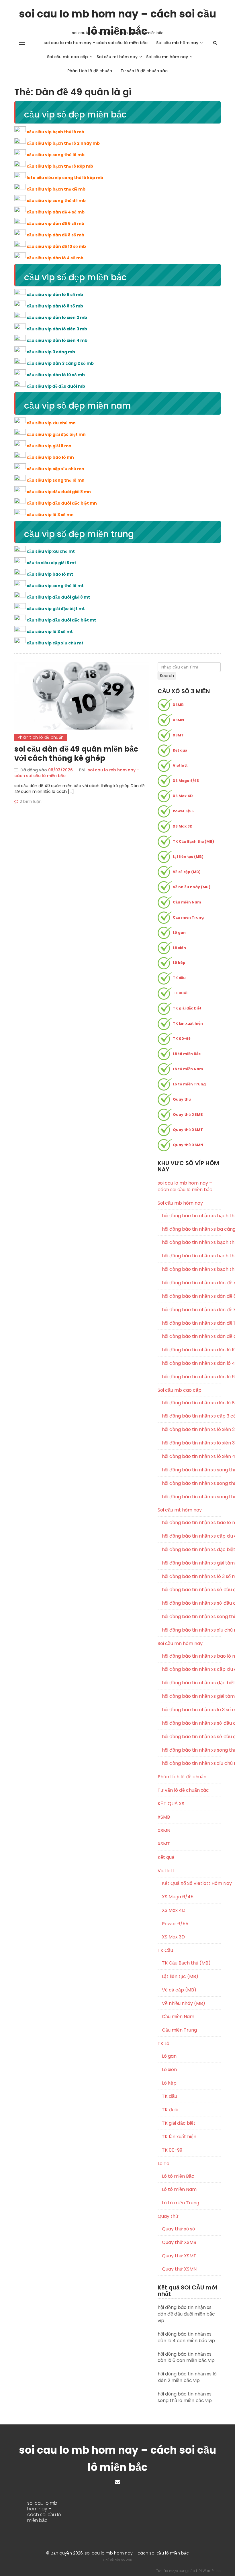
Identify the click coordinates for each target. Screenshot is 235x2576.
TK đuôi (180, 993)
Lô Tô (163, 2164)
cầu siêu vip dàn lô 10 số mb (56, 375)
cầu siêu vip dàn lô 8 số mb (55, 306)
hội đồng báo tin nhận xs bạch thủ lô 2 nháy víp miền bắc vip (191, 1216)
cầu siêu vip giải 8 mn (49, 446)
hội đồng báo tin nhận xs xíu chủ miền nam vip (191, 1763)
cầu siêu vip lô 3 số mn (50, 515)
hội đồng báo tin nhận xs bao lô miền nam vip (191, 1656)
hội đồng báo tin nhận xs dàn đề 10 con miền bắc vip (191, 1323)
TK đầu (179, 978)
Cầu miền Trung (188, 917)
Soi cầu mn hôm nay (167, 57)
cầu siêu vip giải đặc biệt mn (56, 434)
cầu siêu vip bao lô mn (50, 457)
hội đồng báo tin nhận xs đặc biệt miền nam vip (191, 1683)
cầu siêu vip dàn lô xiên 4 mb (57, 340)
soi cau (127, 2560)
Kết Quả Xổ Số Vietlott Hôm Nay (191, 1883)
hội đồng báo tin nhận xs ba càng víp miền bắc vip (191, 1229)
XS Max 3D (183, 826)
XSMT (178, 735)
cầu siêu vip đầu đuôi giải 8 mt (58, 597)
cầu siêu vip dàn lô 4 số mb (55, 258)
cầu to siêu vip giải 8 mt (51, 563)
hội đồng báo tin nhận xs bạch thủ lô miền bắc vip (191, 1269)
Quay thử (182, 1099)
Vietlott (180, 765)
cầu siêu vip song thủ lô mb (56, 155)
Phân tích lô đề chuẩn (90, 71)
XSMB (178, 705)
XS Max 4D (183, 796)
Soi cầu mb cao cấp (67, 57)
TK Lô (163, 2043)
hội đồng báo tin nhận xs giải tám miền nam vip (191, 1696)
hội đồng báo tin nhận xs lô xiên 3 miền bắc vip (191, 1443)
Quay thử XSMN (188, 1145)
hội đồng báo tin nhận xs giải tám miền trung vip (191, 1563)
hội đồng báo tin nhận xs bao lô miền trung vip (191, 1523)
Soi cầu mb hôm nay (177, 43)
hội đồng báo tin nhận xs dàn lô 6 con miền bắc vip (191, 1377)
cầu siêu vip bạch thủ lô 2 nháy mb (63, 143)
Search (167, 676)
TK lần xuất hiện (188, 1023)
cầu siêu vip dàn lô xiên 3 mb (57, 329)
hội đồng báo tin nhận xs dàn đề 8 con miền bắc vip (191, 1310)
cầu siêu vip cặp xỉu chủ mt (55, 643)
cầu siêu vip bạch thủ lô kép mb (60, 166)
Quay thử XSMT (188, 1130)
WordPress (212, 2571)
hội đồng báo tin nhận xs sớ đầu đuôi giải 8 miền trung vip (191, 1590)
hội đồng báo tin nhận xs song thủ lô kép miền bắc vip (191, 1483)
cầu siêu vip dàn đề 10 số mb (56, 246)
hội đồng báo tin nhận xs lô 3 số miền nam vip (191, 1710)
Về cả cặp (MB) (187, 872)
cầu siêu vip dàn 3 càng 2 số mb (60, 363)
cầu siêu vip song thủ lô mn (56, 480)
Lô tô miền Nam (188, 1069)
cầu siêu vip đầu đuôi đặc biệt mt (61, 620)
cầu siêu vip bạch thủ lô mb (55, 132)
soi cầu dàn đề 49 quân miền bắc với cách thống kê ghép (76, 754)
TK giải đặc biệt (187, 1008)
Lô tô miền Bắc (187, 1054)
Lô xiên (179, 948)
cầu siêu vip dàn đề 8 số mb (55, 235)
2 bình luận (31, 801)
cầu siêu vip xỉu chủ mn (51, 423)
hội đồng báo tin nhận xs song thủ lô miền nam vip (191, 1750)
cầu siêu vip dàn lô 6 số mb (55, 295)
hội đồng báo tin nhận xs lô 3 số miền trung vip (191, 1577)
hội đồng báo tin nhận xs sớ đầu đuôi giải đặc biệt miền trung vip (191, 1603)
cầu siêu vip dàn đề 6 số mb (55, 224)
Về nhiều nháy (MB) (192, 887)
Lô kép (179, 963)
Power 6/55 (183, 811)
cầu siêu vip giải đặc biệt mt (56, 609)
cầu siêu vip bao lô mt (50, 574)
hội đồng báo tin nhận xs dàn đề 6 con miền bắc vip (191, 1296)
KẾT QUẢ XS (171, 1804)
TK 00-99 (182, 1039)
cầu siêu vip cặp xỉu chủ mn (55, 469)
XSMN (178, 720)
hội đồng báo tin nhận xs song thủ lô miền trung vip (191, 1617)
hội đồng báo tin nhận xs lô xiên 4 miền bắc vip (191, 1456)
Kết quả (180, 750)
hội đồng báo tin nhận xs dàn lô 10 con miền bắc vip (191, 1350)
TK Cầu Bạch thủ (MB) (193, 841)
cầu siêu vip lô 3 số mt (50, 632)
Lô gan (179, 933)
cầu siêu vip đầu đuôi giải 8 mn (59, 492)
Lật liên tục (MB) (188, 857)
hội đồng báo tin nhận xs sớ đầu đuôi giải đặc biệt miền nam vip (191, 1737)
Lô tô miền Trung (189, 1084)
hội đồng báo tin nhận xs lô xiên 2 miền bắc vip (191, 1430)
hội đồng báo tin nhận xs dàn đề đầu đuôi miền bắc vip (191, 1336)
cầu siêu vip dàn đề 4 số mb (56, 212)
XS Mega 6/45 (186, 781)
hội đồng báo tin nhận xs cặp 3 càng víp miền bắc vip (191, 1416)
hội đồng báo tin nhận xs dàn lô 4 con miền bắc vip (191, 1363)
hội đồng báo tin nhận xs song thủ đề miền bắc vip (191, 1470)
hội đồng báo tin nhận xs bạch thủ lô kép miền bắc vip (191, 1256)
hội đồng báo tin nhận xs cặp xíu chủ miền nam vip (191, 1669)
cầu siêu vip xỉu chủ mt (51, 551)
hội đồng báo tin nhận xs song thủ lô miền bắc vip (191, 1497)
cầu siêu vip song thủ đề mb (56, 201)
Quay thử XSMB (188, 1114)
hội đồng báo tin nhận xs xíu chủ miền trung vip (191, 1630)
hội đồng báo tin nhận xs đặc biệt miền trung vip (191, 1550)
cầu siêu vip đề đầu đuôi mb (56, 386)
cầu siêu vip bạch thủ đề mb (56, 189)
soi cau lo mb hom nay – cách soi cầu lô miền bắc (117, 14)
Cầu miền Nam (187, 902)
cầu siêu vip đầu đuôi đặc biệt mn (62, 503)
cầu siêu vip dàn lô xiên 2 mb (57, 317)
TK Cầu (165, 1950)
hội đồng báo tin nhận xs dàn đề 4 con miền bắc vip (191, 1283)
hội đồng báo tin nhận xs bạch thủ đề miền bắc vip (191, 1242)
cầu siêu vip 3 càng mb (51, 352)
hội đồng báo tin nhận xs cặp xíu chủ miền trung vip (191, 1536)
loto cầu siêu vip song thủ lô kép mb (65, 178)
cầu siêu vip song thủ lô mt (55, 586)
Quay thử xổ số (178, 2229)
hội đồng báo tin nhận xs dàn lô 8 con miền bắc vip (191, 1403)
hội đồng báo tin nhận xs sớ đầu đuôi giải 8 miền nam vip (191, 1723)
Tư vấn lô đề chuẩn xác (144, 71)
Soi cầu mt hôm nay (117, 57)
